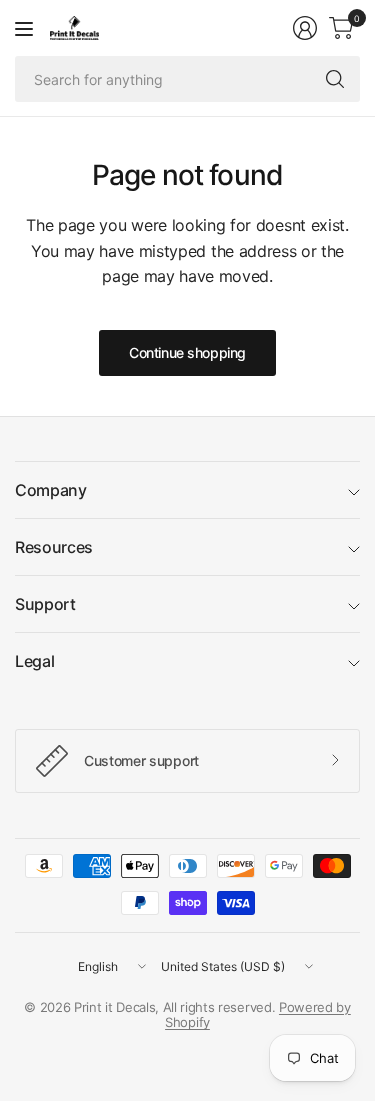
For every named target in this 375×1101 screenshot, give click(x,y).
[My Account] (305, 28)
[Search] (335, 79)
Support (45, 604)
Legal (34, 661)
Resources (54, 547)
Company (51, 490)
